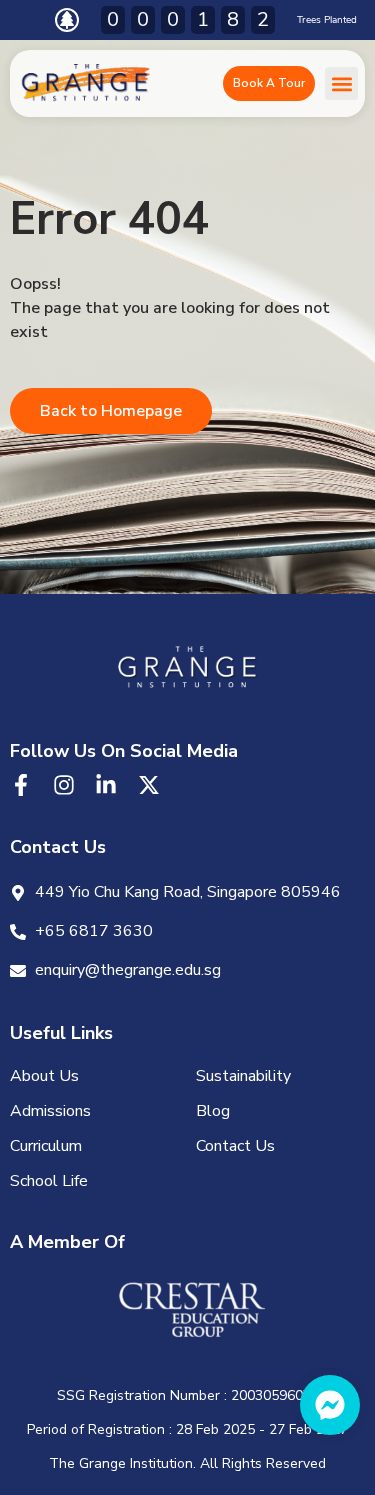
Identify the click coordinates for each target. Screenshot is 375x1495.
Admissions (50, 1111)
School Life (49, 1181)
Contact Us (235, 1146)
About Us (44, 1076)
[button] (341, 83)
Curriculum (46, 1146)
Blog (213, 1111)
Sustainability (243, 1076)
